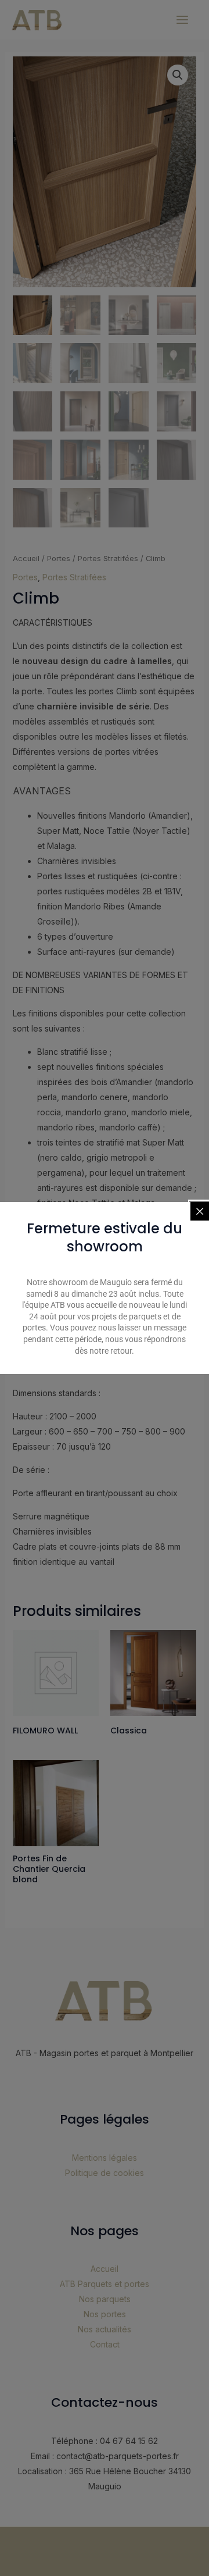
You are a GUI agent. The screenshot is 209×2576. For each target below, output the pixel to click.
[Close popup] (200, 1211)
